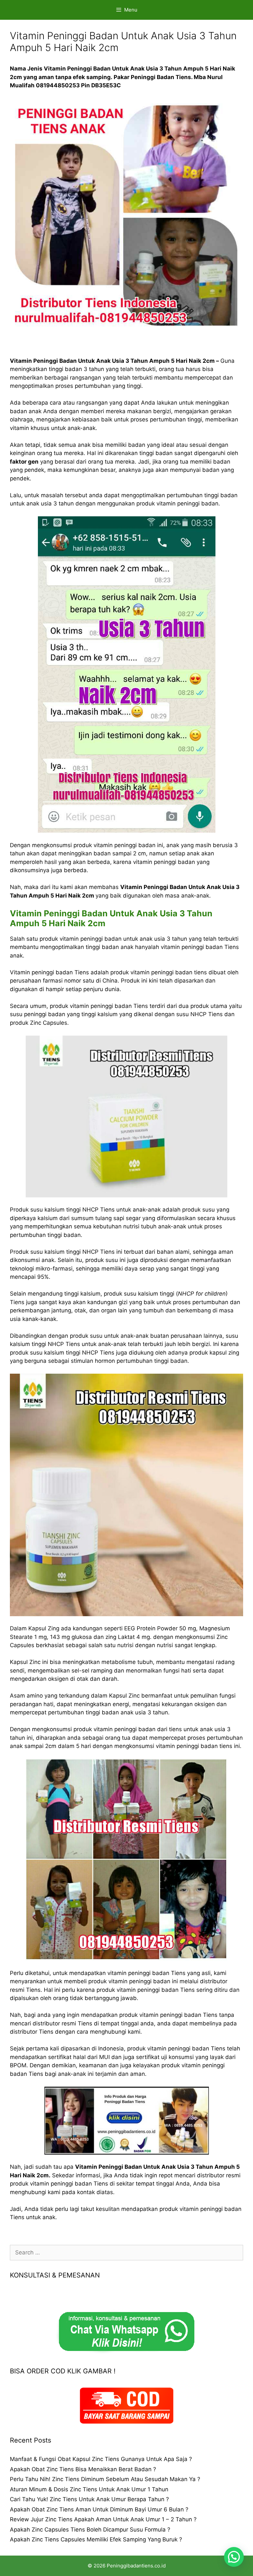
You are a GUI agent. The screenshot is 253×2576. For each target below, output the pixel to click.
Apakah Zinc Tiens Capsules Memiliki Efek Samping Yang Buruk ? (96, 2539)
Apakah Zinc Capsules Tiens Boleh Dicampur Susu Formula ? (90, 2530)
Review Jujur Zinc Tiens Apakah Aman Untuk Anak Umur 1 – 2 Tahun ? (103, 2519)
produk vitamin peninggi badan (92, 1006)
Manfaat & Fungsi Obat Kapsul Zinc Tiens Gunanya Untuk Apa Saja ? (101, 2459)
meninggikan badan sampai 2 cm (102, 853)
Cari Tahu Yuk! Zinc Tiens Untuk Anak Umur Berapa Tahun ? (89, 2499)
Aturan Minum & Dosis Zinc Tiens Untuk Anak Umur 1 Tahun (89, 2489)
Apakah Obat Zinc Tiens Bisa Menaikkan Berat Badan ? (83, 2469)
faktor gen (24, 462)
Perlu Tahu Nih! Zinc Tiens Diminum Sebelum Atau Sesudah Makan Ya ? (105, 2479)
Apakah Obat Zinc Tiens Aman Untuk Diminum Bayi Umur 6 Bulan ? (99, 2509)
